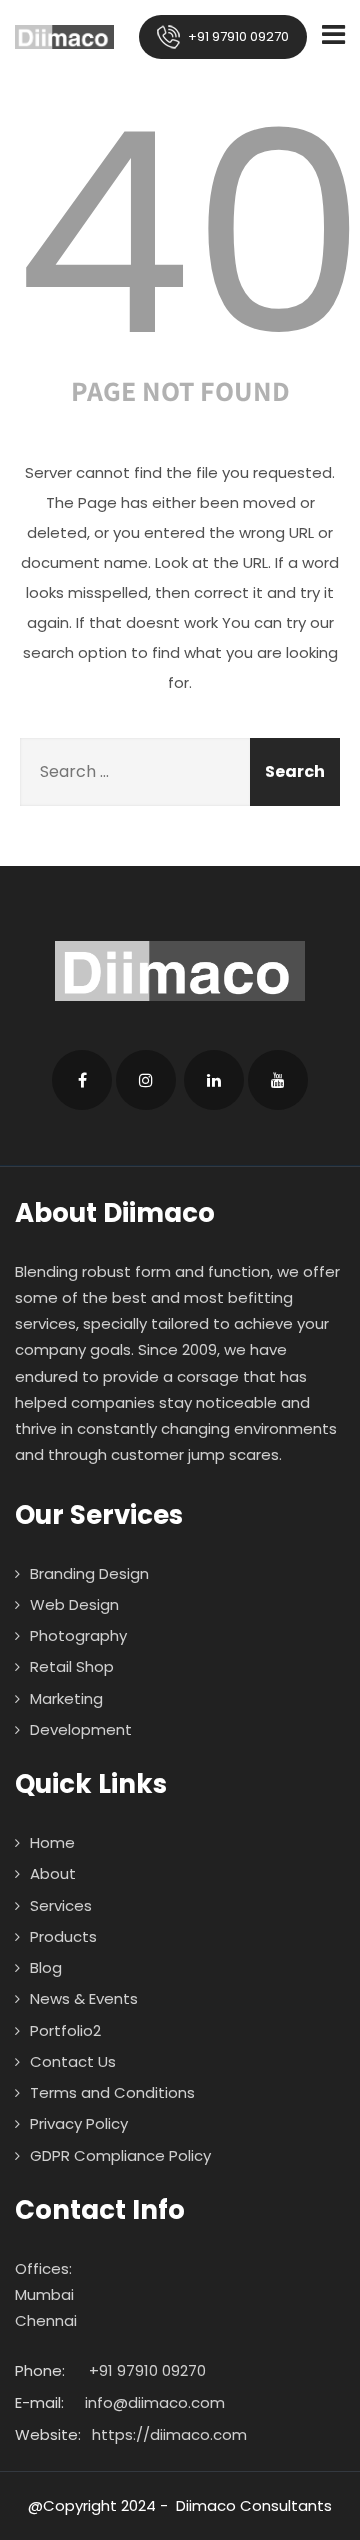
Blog (46, 1967)
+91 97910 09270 (237, 36)
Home (52, 1842)
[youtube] (278, 1080)
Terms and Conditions (112, 2092)
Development (81, 1729)
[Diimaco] (64, 37)
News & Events (84, 1998)
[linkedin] (214, 1080)
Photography (78, 1635)
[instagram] (146, 1080)
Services (61, 1905)
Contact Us (73, 2061)
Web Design (74, 1604)
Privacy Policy (79, 2123)
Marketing (66, 1698)
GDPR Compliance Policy (120, 2155)
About (53, 1873)
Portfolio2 (65, 2030)
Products (63, 1936)
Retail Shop (72, 1666)
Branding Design (89, 1573)
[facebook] (82, 1080)
